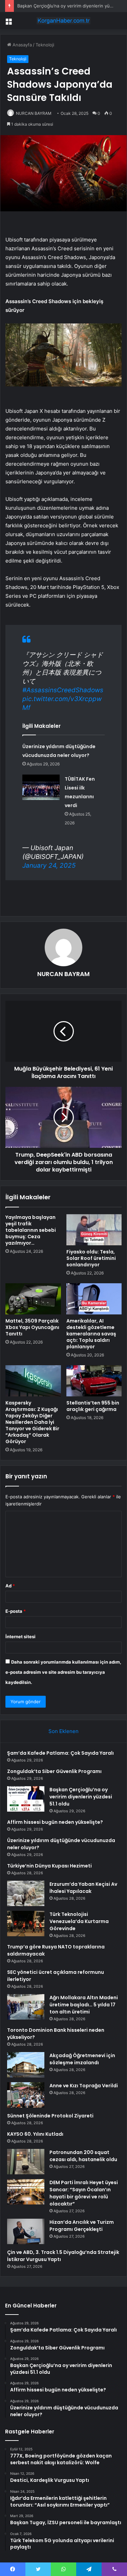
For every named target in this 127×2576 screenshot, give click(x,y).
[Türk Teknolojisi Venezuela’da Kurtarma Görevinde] (26, 1924)
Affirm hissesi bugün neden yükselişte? (55, 1822)
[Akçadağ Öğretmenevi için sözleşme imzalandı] (26, 2065)
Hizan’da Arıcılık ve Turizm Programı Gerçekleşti (82, 2226)
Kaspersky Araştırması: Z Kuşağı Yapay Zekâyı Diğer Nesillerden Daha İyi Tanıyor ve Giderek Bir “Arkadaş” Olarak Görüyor (32, 1422)
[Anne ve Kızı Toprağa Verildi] (26, 2095)
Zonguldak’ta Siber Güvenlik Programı (54, 1771)
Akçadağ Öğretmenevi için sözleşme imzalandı (82, 2059)
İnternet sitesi (20, 1637)
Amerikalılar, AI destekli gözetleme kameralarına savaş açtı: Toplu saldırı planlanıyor (91, 1334)
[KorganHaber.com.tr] (64, 21)
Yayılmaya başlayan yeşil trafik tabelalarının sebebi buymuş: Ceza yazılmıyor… (31, 1230)
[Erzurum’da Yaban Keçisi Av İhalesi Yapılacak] (26, 1893)
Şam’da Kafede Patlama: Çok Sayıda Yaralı (60, 1753)
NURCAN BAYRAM (34, 113)
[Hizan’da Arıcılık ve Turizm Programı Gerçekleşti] (26, 2231)
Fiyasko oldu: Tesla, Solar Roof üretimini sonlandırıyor (91, 1258)
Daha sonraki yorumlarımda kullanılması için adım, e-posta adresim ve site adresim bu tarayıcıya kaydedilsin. (63, 1672)
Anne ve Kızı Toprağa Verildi (84, 2086)
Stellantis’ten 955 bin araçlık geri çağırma (93, 1406)
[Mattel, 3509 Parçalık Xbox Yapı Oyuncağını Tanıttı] (33, 1299)
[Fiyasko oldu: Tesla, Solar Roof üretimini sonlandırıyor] (94, 1230)
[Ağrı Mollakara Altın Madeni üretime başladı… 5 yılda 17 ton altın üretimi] (26, 2007)
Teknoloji (45, 45)
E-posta (16, 1611)
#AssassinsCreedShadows (63, 690)
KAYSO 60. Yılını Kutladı (35, 2134)
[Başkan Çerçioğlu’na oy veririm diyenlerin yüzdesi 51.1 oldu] (26, 1799)
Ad (10, 1586)
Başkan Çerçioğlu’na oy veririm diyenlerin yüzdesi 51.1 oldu (81, 1797)
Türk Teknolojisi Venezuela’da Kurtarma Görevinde (79, 1921)
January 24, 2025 (49, 865)
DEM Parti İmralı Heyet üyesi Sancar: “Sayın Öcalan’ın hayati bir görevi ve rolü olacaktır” (84, 2193)
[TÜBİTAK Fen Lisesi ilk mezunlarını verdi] (41, 787)
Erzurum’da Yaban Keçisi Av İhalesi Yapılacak (83, 1888)
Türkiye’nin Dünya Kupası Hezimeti (49, 1866)
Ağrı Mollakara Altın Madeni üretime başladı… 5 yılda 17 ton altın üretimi (84, 2005)
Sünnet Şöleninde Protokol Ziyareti (50, 2116)
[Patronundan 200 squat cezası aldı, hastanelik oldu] (26, 2162)
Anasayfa (22, 45)
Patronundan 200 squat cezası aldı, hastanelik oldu (83, 2156)
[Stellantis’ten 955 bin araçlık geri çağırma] (94, 1381)
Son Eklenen (63, 1731)
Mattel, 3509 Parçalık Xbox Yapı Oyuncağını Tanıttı (32, 1327)
